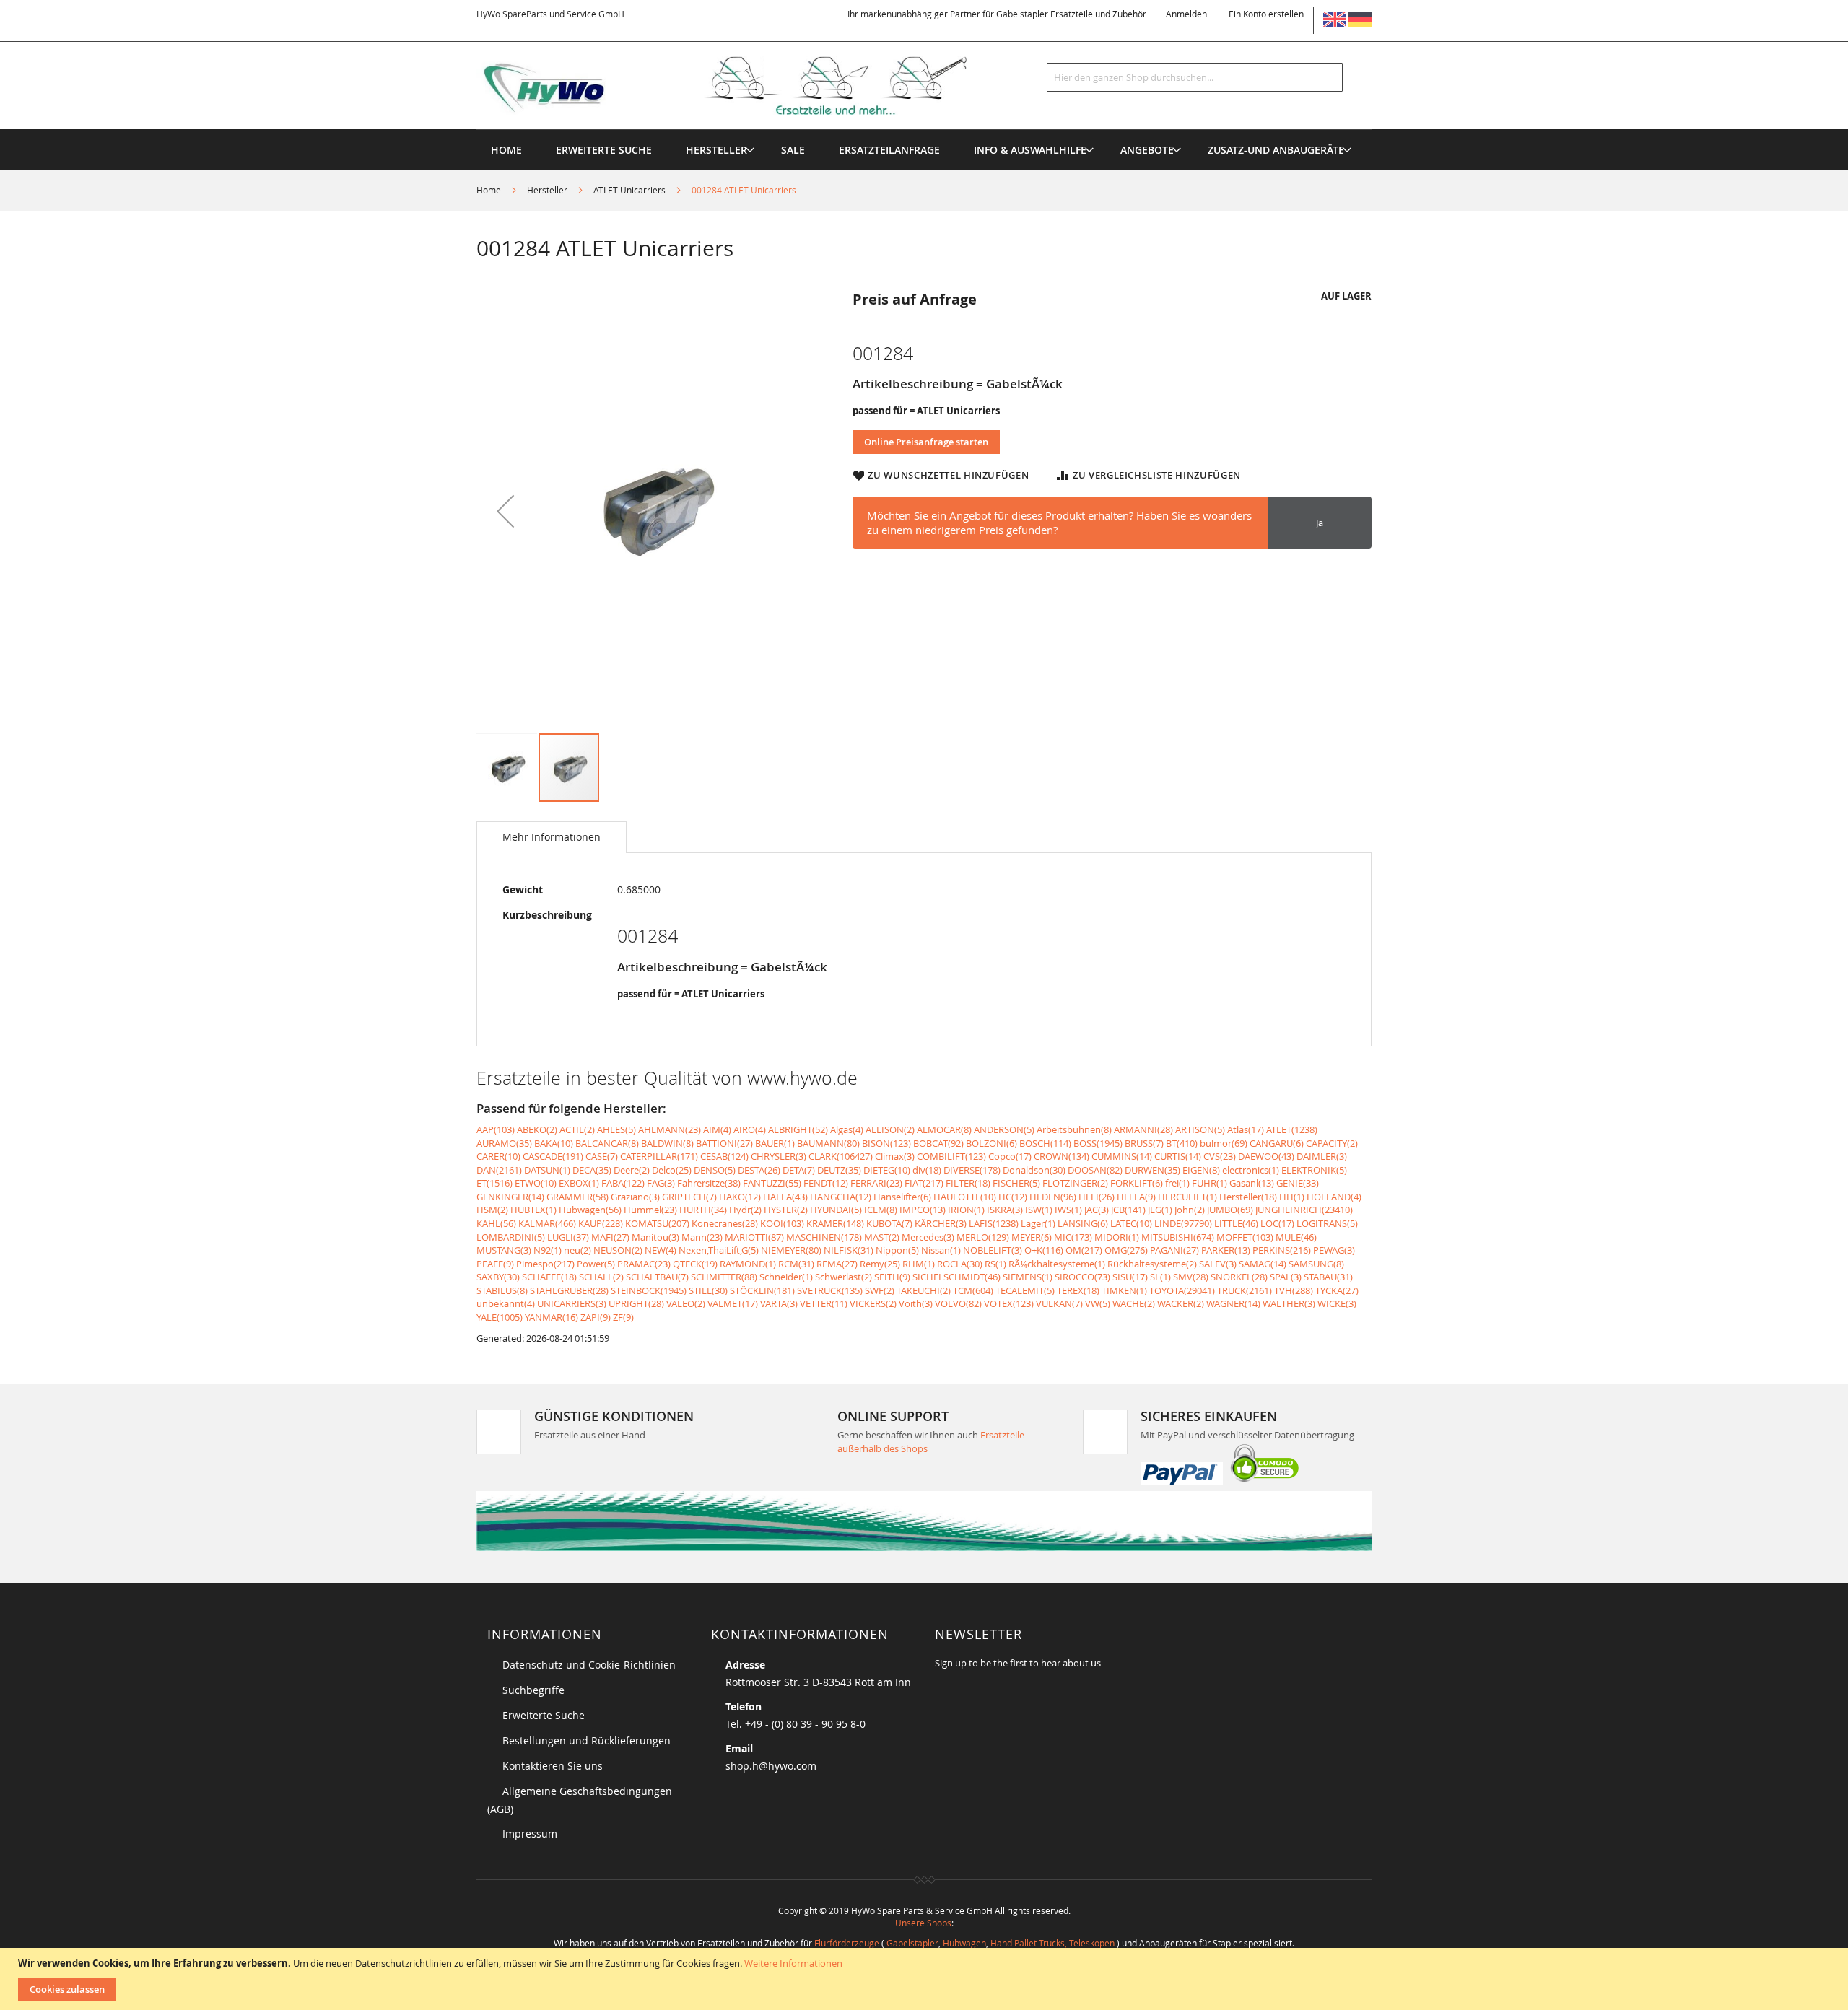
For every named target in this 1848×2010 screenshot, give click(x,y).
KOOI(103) (782, 1223)
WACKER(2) (1181, 1303)
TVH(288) (1294, 1290)
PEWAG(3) (1334, 1250)
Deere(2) (632, 1170)
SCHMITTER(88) (724, 1277)
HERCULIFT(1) (1187, 1197)
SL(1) (1160, 1277)
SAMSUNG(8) (1316, 1264)
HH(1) (1292, 1197)
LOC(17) (1277, 1223)
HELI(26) (1097, 1197)
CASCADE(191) (553, 1156)
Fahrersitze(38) (709, 1183)
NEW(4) (661, 1250)
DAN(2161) (499, 1170)
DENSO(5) (715, 1170)
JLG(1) (1160, 1210)
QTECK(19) (695, 1264)
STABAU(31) (1328, 1277)
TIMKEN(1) (1124, 1290)
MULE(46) (1296, 1237)
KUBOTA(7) (889, 1223)
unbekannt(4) (506, 1303)
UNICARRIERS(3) (572, 1303)
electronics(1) (1251, 1170)
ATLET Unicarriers (629, 190)
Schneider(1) (786, 1277)
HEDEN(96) (1053, 1197)
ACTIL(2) (577, 1129)
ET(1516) (494, 1183)
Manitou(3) (655, 1237)
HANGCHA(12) (841, 1197)
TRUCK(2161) (1245, 1290)
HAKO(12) (740, 1197)
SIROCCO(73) (1082, 1277)
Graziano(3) (635, 1197)
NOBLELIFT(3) (993, 1250)
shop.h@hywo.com (771, 1766)
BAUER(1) (775, 1143)
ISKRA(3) (1005, 1210)
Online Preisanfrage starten (926, 442)
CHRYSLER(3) (779, 1156)
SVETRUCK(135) (830, 1290)
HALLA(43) (785, 1197)
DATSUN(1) (547, 1170)
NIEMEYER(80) (791, 1250)
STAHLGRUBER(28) (569, 1290)
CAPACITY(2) (1332, 1143)
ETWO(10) (536, 1183)
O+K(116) (1044, 1250)
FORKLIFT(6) (1137, 1183)
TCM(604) (973, 1290)
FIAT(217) (924, 1183)
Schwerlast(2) (844, 1277)
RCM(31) (796, 1264)
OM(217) (1084, 1250)
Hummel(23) (650, 1210)
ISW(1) (1039, 1210)
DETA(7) (799, 1170)
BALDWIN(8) (667, 1143)
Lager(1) (1038, 1223)
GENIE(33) (1298, 1183)
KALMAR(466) (547, 1223)
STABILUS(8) (502, 1290)
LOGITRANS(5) (1327, 1223)
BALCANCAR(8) (607, 1143)
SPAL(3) (1286, 1277)
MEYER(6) (1032, 1237)
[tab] (552, 837)
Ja (1320, 523)
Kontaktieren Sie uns (553, 1766)
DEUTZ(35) (839, 1170)
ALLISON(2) (890, 1129)
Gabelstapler (912, 1943)
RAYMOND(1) (748, 1264)
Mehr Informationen (552, 837)
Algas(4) (847, 1129)
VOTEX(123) (1009, 1303)
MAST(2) (882, 1237)
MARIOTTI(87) (754, 1237)
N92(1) (548, 1250)
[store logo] (745, 86)
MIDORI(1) (1117, 1237)
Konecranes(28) (725, 1223)
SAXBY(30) (498, 1277)
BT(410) (1182, 1143)
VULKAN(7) (1059, 1303)
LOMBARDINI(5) (511, 1237)
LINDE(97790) (1183, 1223)
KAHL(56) (496, 1223)
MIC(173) (1073, 1237)
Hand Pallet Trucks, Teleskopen (1052, 1943)
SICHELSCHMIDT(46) (956, 1277)
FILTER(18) (968, 1183)
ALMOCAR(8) (944, 1129)
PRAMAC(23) (644, 1264)
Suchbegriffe (533, 1690)
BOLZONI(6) (991, 1143)
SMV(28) (1191, 1277)
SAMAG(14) (1263, 1264)
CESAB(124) (724, 1156)
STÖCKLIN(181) (762, 1290)
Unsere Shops (923, 1923)
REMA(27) (837, 1264)
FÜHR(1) (1210, 1183)
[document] (926, 1979)
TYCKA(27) (1337, 1290)
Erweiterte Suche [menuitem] (604, 150)
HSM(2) (492, 1210)
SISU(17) (1130, 1277)
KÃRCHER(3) (941, 1223)
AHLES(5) (616, 1129)
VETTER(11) (824, 1303)
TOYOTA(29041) (1182, 1290)
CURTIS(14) (1178, 1156)
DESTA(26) (759, 1170)
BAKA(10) (554, 1143)
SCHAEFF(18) (549, 1277)
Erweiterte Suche (544, 1715)
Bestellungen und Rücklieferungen (587, 1740)
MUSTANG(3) (504, 1250)
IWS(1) (1068, 1210)
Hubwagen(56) (590, 1210)
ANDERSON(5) (1004, 1129)
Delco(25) (672, 1170)
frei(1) (1177, 1183)
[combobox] (1195, 77)
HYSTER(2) (786, 1210)
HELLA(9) (1136, 1197)
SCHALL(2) (601, 1277)
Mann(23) (702, 1237)
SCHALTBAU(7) (657, 1277)
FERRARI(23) (876, 1183)
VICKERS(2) (873, 1303)
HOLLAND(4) (1334, 1197)
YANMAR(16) (552, 1317)
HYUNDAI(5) (836, 1210)
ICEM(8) (881, 1210)
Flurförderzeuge (847, 1943)
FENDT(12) (826, 1183)
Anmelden (1186, 14)
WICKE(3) (1337, 1303)
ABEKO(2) (537, 1129)
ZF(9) (623, 1317)
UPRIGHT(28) (636, 1303)
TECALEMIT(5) (1025, 1290)
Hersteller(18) (1248, 1197)
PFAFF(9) (495, 1264)
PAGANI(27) (1174, 1250)
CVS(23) (1220, 1156)
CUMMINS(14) (1122, 1156)
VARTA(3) (779, 1303)
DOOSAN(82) (1095, 1170)
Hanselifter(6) (902, 1197)
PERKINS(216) (1282, 1250)
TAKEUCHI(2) (924, 1290)
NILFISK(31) (849, 1250)
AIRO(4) (750, 1129)
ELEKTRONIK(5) (1314, 1170)
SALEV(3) (1218, 1264)
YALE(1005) (500, 1317)
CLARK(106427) (841, 1156)
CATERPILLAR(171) (659, 1156)
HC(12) (1013, 1197)
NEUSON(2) (618, 1250)
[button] (505, 511)
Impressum (530, 1834)
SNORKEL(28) (1239, 1277)
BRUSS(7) (1144, 1143)
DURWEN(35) (1152, 1170)
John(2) (1190, 1210)
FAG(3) (661, 1183)
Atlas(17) (1246, 1129)
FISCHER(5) (1016, 1183)
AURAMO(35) (504, 1143)
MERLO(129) (983, 1237)
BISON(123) (886, 1143)
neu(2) (577, 1250)
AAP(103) (496, 1129)
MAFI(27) (610, 1237)
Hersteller (547, 190)
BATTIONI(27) (724, 1143)
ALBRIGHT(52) (798, 1129)
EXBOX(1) (579, 1183)
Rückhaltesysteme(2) (1152, 1264)
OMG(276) (1126, 1250)
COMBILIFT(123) (951, 1156)
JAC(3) (1097, 1210)
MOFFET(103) (1245, 1237)
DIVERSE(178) (972, 1170)
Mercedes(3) (928, 1237)
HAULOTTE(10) (965, 1197)
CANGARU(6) (1277, 1143)
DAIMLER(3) (1322, 1156)
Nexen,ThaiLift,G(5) (719, 1250)
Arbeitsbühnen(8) (1074, 1129)
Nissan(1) (941, 1250)
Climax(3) (895, 1156)
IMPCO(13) (923, 1210)
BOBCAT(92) (938, 1143)
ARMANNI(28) (1143, 1129)
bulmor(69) (1224, 1143)
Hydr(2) (745, 1210)
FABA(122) (623, 1183)
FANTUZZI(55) (772, 1183)
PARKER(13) (1226, 1250)
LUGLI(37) (568, 1237)
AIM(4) (717, 1129)
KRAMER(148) (835, 1223)
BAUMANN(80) (828, 1143)
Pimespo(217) (545, 1264)
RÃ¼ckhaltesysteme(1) (1057, 1264)
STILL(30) (708, 1290)
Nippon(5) (897, 1250)
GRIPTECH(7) (689, 1197)
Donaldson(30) (1034, 1170)
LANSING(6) (1083, 1223)
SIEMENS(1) (1028, 1277)
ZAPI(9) (596, 1317)
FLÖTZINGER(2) (1075, 1183)
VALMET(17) (733, 1303)
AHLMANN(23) (670, 1129)
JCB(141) (1128, 1210)
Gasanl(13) (1252, 1183)
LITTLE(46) (1236, 1223)
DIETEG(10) (887, 1170)
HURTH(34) (703, 1210)
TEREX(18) (1078, 1290)
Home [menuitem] (506, 150)
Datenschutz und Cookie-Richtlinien (589, 1665)
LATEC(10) (1131, 1223)
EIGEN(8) (1201, 1170)
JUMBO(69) (1230, 1210)
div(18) (927, 1170)
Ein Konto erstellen (1266, 14)
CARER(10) (498, 1156)
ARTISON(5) (1200, 1129)
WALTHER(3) (1289, 1303)
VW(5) (1098, 1303)
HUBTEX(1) (533, 1210)
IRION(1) (966, 1210)
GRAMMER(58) (577, 1197)
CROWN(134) (1062, 1156)
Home (489, 190)
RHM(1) (919, 1264)
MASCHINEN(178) (824, 1237)
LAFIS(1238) (994, 1223)
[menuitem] (716, 150)
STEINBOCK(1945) (649, 1290)
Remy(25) (880, 1264)
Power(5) (596, 1264)
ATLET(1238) (1292, 1129)
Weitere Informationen (793, 1963)
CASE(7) (602, 1156)
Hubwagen (964, 1943)
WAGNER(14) (1233, 1303)
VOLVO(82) (958, 1303)
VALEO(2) (686, 1303)
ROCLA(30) (960, 1264)
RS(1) (995, 1264)
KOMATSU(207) (657, 1223)
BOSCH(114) (1045, 1143)
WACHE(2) (1134, 1303)
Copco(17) (1010, 1156)
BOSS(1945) (1098, 1143)
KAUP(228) (601, 1223)
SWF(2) (880, 1290)
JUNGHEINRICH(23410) (1304, 1210)
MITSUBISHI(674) (1178, 1237)
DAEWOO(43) (1266, 1156)
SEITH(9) (892, 1277)
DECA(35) (592, 1170)
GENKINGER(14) (510, 1197)
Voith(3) (916, 1303)
